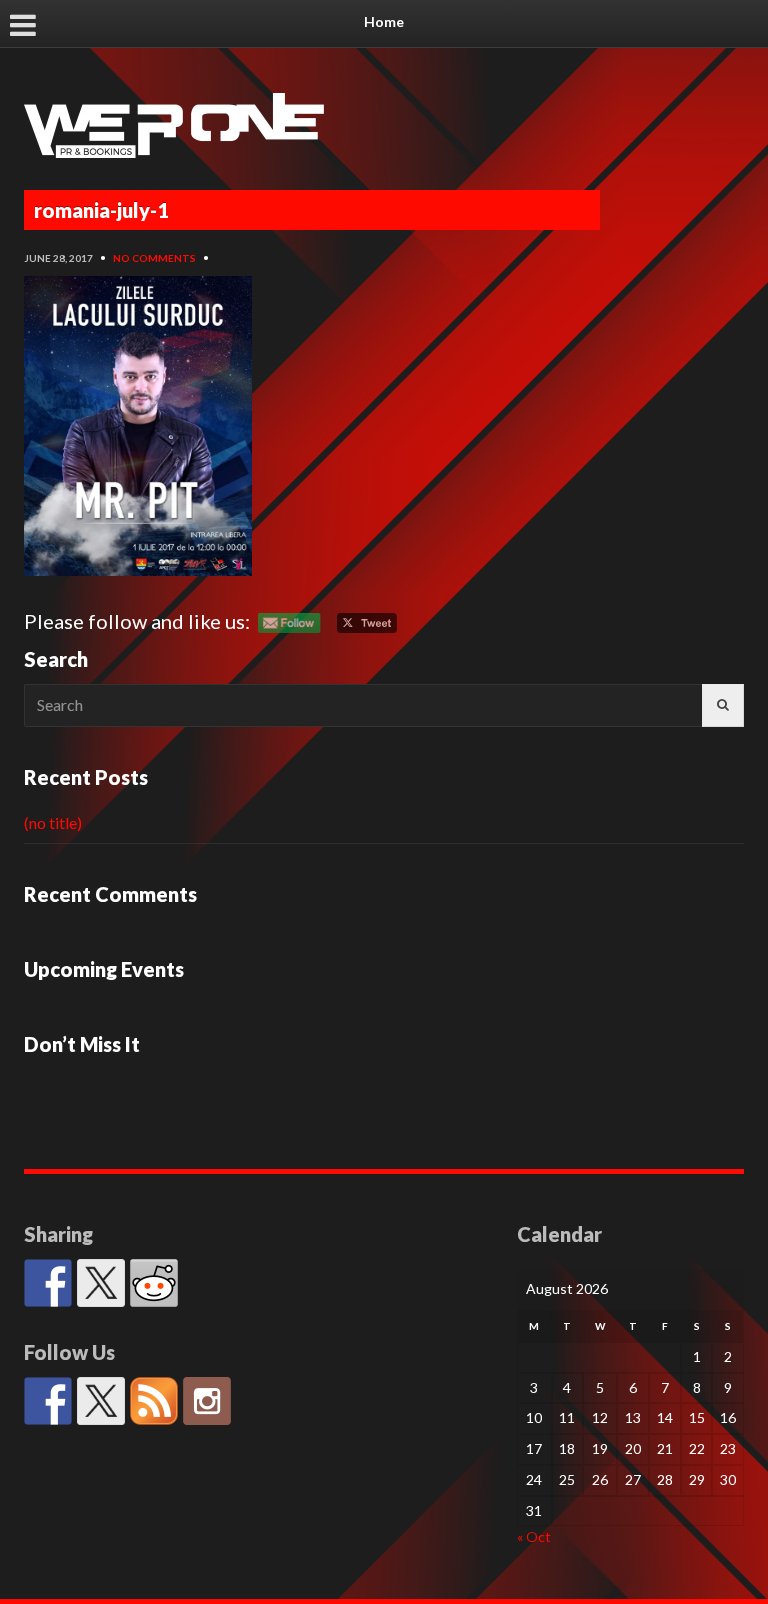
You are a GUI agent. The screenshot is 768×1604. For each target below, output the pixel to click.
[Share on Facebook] (48, 1283)
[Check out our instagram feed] (207, 1401)
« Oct (534, 1536)
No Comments (154, 258)
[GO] (723, 705)
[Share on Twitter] (101, 1283)
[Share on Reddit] (154, 1283)
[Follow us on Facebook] (48, 1401)
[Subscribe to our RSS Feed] (154, 1401)
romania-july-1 (101, 210)
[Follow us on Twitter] (101, 1401)
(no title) (53, 822)
